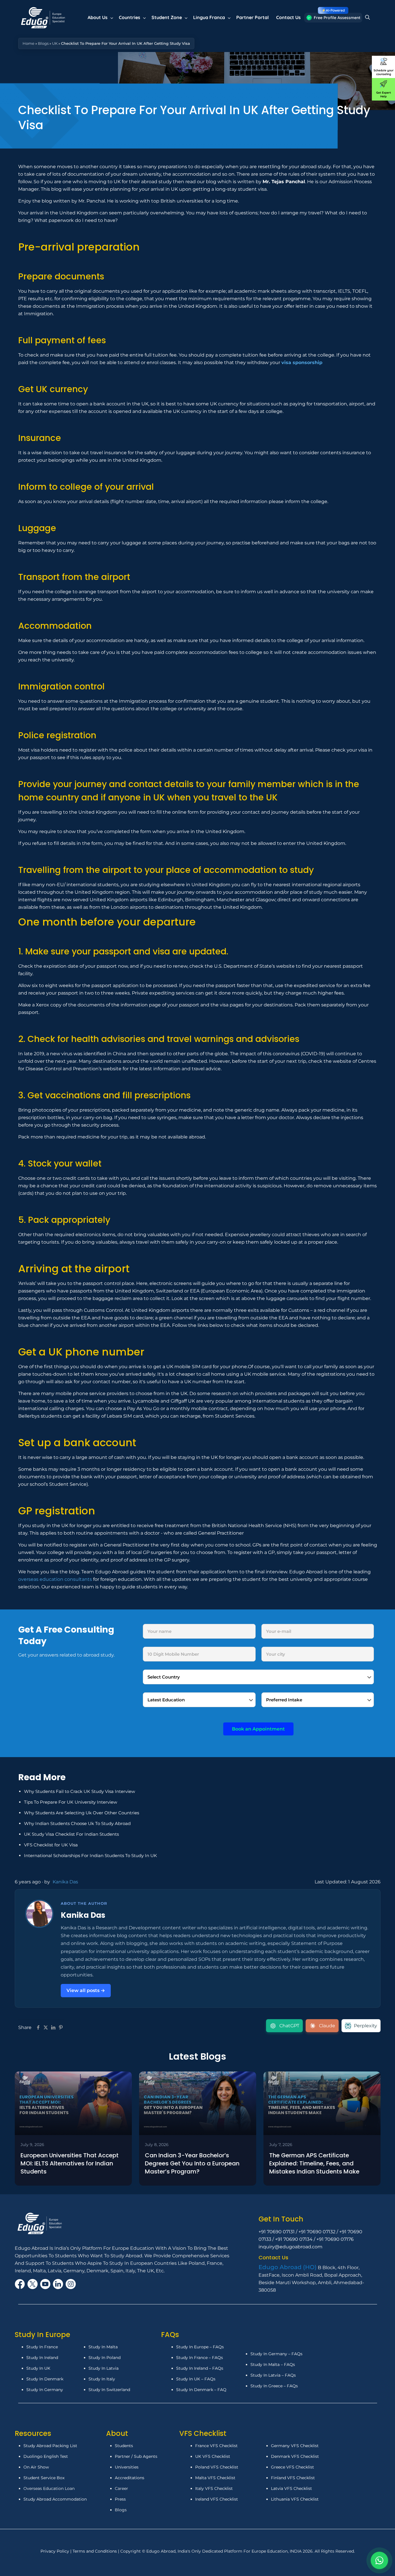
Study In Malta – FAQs (273, 2364)
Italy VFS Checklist (214, 2488)
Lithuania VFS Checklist (295, 2499)
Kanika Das (65, 1882)
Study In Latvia (104, 2368)
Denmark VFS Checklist (295, 2456)
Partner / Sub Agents (136, 2456)
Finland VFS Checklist (293, 2478)
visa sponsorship (302, 362)
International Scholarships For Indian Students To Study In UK (91, 1856)
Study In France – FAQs (200, 2358)
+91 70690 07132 (317, 2232)
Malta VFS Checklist (215, 2478)
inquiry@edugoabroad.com (290, 2247)
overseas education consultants (55, 1579)
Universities (127, 2467)
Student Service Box (44, 2478)
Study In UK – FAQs (196, 2379)
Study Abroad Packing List (50, 2446)
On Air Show (36, 2467)
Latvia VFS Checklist (291, 2488)
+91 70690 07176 (335, 2239)
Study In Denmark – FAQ (201, 2390)
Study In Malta (103, 2347)
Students (124, 2446)
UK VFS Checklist (213, 2456)
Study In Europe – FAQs (200, 2347)
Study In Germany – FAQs (276, 2354)
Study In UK (38, 2368)
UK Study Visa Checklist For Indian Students (71, 1834)
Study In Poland (105, 2358)
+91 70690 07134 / (296, 2239)
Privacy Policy (55, 2551)
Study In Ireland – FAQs (200, 2368)
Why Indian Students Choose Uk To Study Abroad (77, 1823)
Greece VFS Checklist (292, 2467)
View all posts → (86, 1990)
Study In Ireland (42, 2358)
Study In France (42, 2347)
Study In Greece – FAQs (274, 2386)
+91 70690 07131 (277, 2232)
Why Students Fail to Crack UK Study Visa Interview (80, 1791)
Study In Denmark (45, 2379)
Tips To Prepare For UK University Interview (71, 1802)
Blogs (43, 43)
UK (55, 43)
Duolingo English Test (46, 2456)
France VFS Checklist (216, 2446)
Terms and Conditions (95, 2551)
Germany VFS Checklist (295, 2446)
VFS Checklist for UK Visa (51, 1845)
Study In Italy (102, 2379)
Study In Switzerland (109, 2390)
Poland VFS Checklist (217, 2467)
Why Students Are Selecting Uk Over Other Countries (82, 1813)
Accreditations (130, 2478)
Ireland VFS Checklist (217, 2499)
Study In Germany (45, 2390)
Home (28, 43)
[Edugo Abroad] (44, 17)
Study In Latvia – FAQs (273, 2375)
